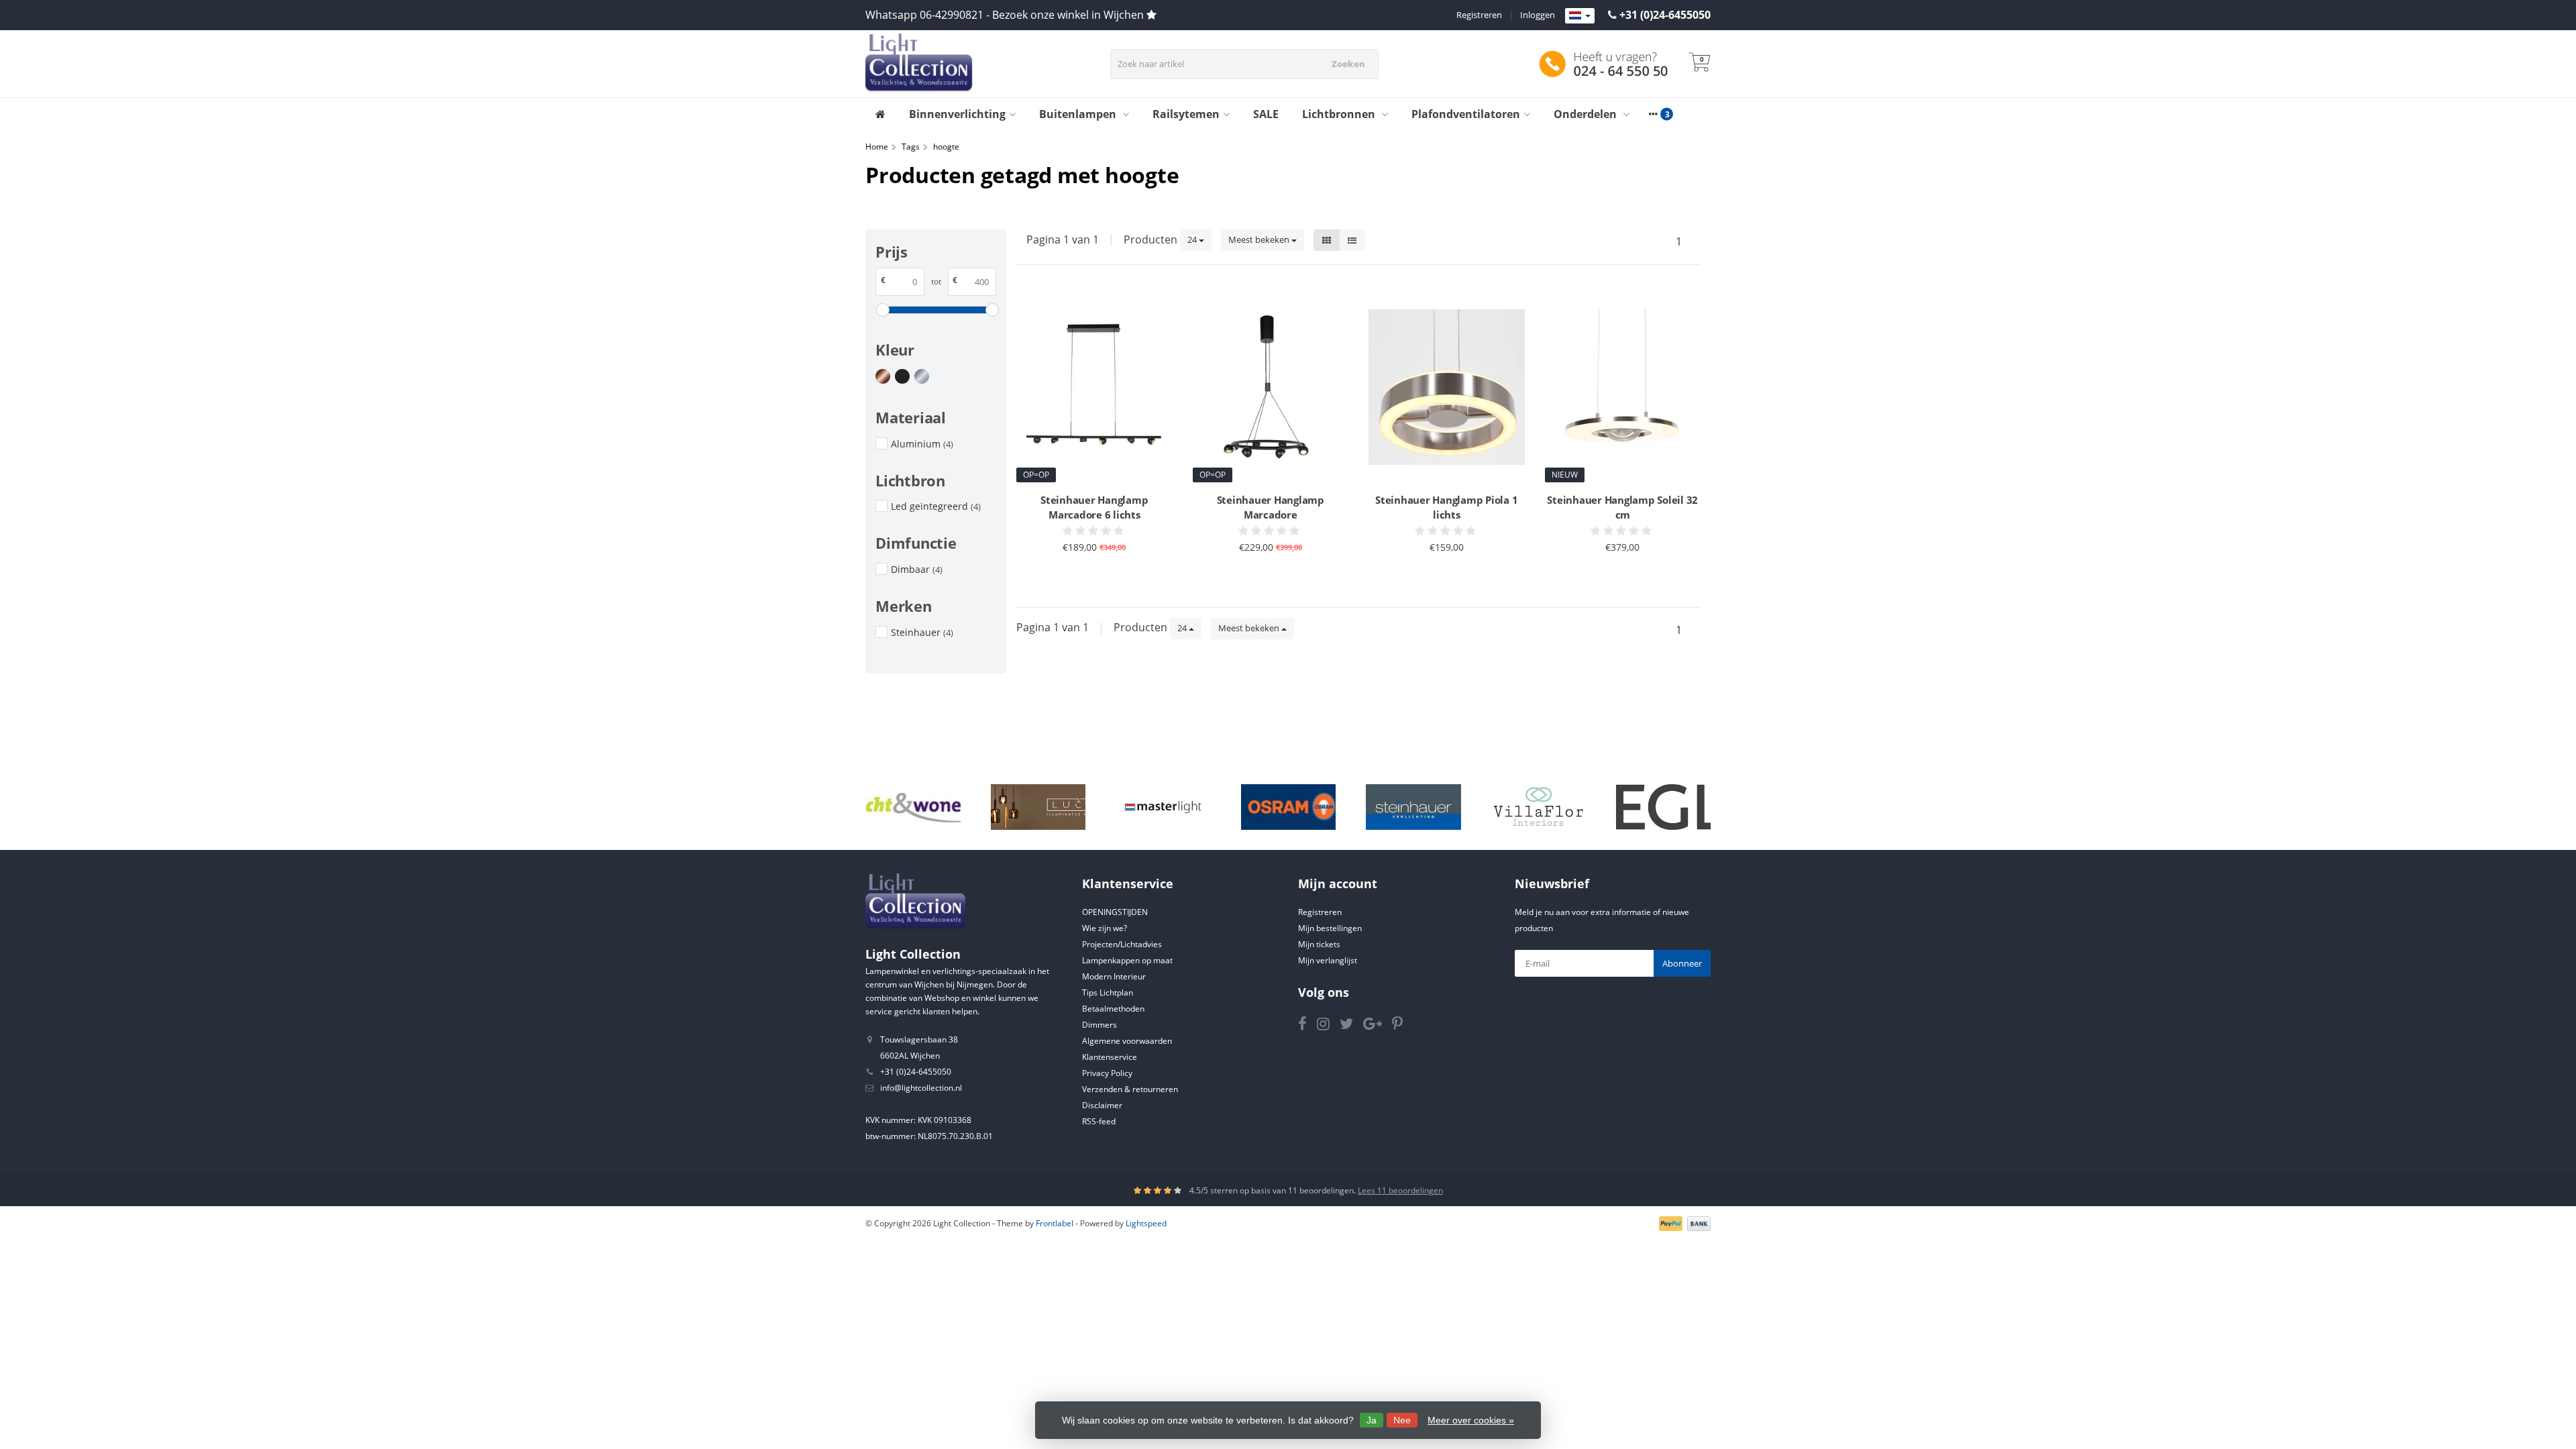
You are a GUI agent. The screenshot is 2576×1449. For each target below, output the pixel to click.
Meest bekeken (1260, 239)
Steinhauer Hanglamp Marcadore (1271, 507)
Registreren (1479, 15)
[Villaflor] (1539, 807)
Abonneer (1682, 963)
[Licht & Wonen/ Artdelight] (913, 807)
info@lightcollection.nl (921, 1088)
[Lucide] (1038, 807)
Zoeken (1348, 64)
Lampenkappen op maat (1127, 960)
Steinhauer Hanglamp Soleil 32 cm (1622, 507)
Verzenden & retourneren (1130, 1089)
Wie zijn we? (1105, 928)
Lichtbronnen (1340, 114)
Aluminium (922, 444)
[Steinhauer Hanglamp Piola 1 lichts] (1447, 387)
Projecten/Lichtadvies (1122, 944)
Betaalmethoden (1113, 1009)
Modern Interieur (1114, 976)
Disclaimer (1102, 1105)
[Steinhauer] (1413, 807)
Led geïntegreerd (936, 506)
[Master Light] (1163, 807)
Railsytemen (1186, 114)
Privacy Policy (1107, 1073)
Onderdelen (1587, 114)
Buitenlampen (1079, 114)
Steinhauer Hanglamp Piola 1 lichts (1446, 507)
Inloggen (1538, 15)
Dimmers (1099, 1025)
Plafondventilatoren (1466, 114)
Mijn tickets (1319, 944)
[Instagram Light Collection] (1328, 1026)
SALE (1266, 114)
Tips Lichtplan (1108, 992)
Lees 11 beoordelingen (1400, 1190)
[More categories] (1653, 114)
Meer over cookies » (1471, 1420)
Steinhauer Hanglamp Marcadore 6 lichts (1094, 507)
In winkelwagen (1088, 573)
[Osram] (1288, 807)
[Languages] (1580, 16)
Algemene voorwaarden (1127, 1041)
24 (1193, 239)
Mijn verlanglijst (1328, 960)
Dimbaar (917, 569)
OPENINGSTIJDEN (1115, 912)
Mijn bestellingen (1330, 928)
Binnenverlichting (957, 114)
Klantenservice (1110, 1057)
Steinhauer (922, 632)
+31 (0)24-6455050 (1665, 15)
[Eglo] (1663, 807)
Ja (1372, 1420)
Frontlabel (1055, 1223)
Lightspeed (1146, 1223)
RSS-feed (1099, 1121)
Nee (1402, 1420)
